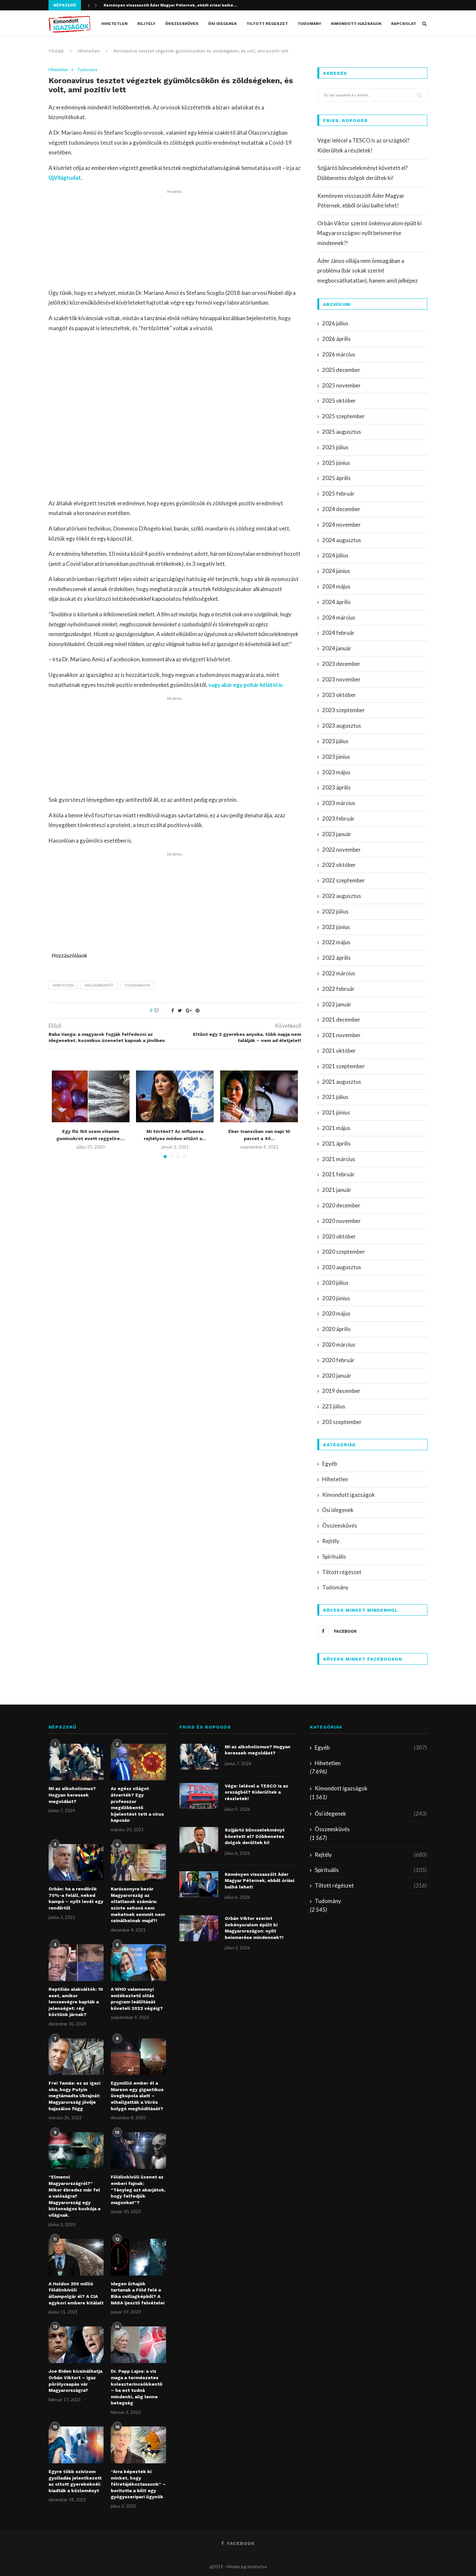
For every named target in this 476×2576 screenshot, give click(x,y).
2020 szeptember (344, 1252)
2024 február (338, 633)
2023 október (339, 695)
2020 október (339, 1236)
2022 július (335, 911)
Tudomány (309, 24)
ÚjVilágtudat (65, 178)
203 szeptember (342, 1422)
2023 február (338, 818)
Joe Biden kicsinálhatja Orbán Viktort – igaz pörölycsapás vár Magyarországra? (75, 2381)
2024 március (339, 617)
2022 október (339, 865)
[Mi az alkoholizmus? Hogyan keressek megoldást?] (76, 1762)
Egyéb (330, 1464)
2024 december (341, 509)
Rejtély (146, 24)
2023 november (341, 679)
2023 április (336, 787)
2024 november (341, 525)
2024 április (336, 602)
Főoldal (56, 51)
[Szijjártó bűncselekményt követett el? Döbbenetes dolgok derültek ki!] (199, 1840)
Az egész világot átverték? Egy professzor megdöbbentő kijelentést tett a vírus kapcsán (137, 1804)
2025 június (336, 463)
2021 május (336, 1128)
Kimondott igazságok (356, 24)
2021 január (337, 1190)
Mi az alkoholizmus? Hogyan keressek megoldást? (72, 1795)
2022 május (336, 942)
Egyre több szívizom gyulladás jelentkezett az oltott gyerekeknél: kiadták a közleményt (75, 2481)
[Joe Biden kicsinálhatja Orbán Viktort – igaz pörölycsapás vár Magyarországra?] (76, 2345)
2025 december (341, 370)
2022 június (336, 927)
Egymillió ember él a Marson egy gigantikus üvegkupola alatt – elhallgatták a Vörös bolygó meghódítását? (137, 2096)
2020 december (341, 1205)
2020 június (336, 1298)
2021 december (341, 1019)
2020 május (336, 1313)
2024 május (336, 586)
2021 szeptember (344, 1066)
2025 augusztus (342, 432)
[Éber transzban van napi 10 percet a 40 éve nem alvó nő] (259, 1096)
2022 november (341, 850)
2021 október (339, 1051)
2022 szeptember (344, 880)
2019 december (341, 1391)
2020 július (335, 1283)
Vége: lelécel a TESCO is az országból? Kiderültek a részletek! (256, 1792)
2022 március (339, 973)
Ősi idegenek (222, 24)
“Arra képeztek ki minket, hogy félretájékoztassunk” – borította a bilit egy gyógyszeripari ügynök (138, 2484)
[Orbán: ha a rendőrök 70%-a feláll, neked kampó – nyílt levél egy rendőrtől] (76, 1863)
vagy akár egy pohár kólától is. (246, 685)
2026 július (335, 323)
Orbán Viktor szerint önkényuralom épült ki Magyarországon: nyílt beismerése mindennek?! (369, 233)
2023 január (337, 834)
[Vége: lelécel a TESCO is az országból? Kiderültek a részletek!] (199, 1796)
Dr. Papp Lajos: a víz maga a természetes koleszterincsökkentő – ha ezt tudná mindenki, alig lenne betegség (136, 2387)
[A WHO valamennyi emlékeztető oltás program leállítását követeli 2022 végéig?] (138, 1963)
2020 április (336, 1329)
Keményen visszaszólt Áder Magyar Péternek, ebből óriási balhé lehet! (260, 1881)
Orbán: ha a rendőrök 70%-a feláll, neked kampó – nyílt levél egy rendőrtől (76, 1898)
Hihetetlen (114, 24)
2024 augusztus (342, 540)
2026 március (339, 354)
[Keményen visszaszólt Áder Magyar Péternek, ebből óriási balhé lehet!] (199, 1884)
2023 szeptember (344, 710)
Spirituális (334, 1557)
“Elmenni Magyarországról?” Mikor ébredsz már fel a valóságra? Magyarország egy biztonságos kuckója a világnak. (74, 2196)
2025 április (336, 478)
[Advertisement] (175, 240)
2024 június (336, 571)
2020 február (338, 1360)
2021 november (341, 1035)
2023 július (335, 741)
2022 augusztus (342, 896)
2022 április (336, 958)
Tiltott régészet (267, 24)
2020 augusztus (342, 1267)
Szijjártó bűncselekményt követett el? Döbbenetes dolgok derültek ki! (255, 1836)
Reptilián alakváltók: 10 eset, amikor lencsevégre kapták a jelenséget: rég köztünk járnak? (76, 2002)
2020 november (341, 1221)
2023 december (341, 664)
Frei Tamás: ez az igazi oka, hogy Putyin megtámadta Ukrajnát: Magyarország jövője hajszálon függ (74, 2096)
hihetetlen (63, 985)
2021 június (336, 1112)
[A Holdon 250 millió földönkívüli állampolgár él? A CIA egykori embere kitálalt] (76, 2257)
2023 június (336, 757)
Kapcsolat (404, 24)
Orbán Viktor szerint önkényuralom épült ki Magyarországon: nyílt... (172, 6)
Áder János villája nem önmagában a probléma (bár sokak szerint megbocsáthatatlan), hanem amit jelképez (368, 271)
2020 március (339, 1344)
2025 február (338, 493)
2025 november (341, 385)
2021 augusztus (342, 1082)
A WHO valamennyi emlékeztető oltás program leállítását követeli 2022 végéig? (137, 1999)
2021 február (338, 1174)
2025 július (335, 447)
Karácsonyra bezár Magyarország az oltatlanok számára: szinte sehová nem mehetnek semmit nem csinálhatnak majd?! (138, 1905)
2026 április (336, 339)
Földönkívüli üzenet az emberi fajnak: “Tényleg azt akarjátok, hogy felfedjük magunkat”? (138, 2190)
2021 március (339, 1159)
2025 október (339, 401)
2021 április (336, 1143)
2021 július (335, 1097)
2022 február (338, 989)
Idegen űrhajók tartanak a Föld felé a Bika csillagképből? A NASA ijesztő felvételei (138, 2293)
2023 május (336, 772)
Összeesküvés (182, 24)
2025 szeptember (344, 416)
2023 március (339, 803)
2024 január (337, 648)
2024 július (335, 555)
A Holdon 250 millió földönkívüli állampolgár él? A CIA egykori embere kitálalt (76, 2293)
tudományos (137, 985)
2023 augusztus (342, 726)
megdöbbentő (99, 985)
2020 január (337, 1376)
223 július (334, 1406)
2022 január (337, 1004)
